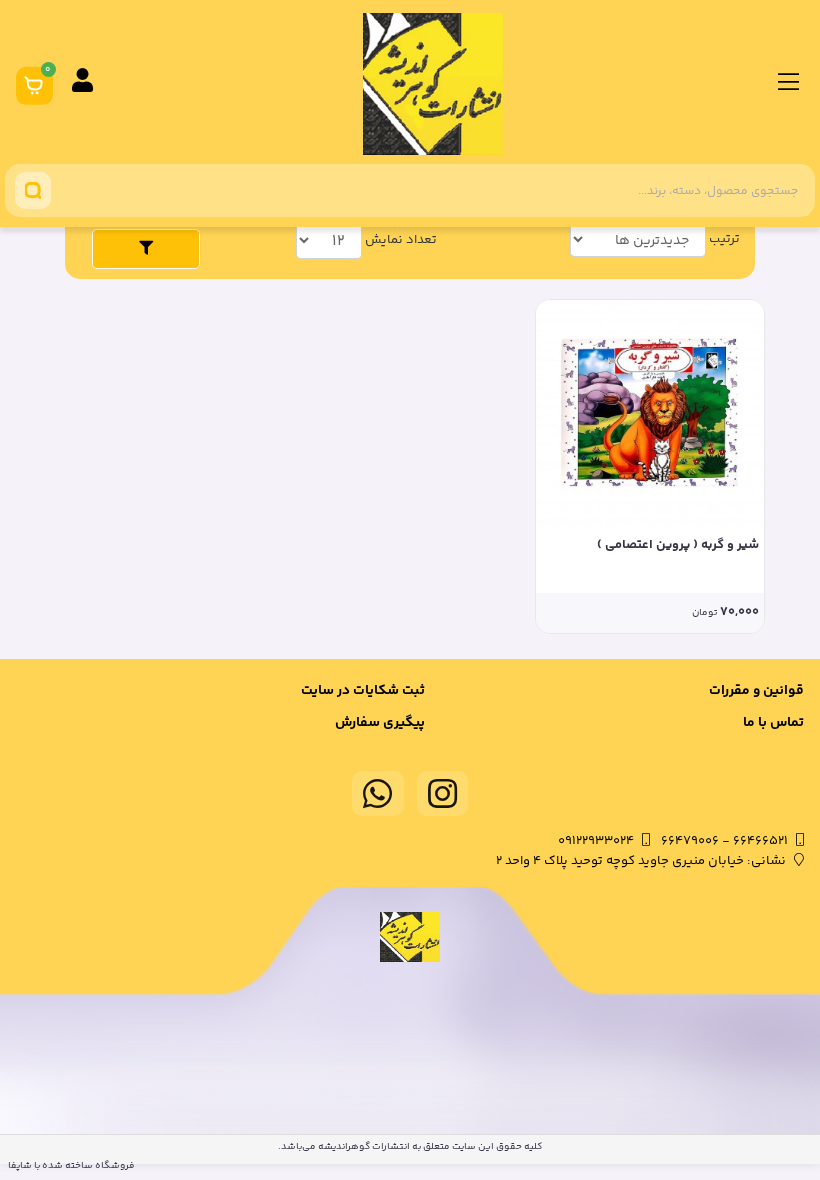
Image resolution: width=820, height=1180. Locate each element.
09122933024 (596, 841)
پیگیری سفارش (380, 723)
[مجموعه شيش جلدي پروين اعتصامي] (650, 414)
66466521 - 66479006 (724, 841)
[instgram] (443, 793)
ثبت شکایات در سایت (363, 691)
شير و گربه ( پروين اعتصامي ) (678, 545)
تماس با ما (773, 723)
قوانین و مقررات (756, 691)
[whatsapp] (378, 793)
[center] (33, 190)
